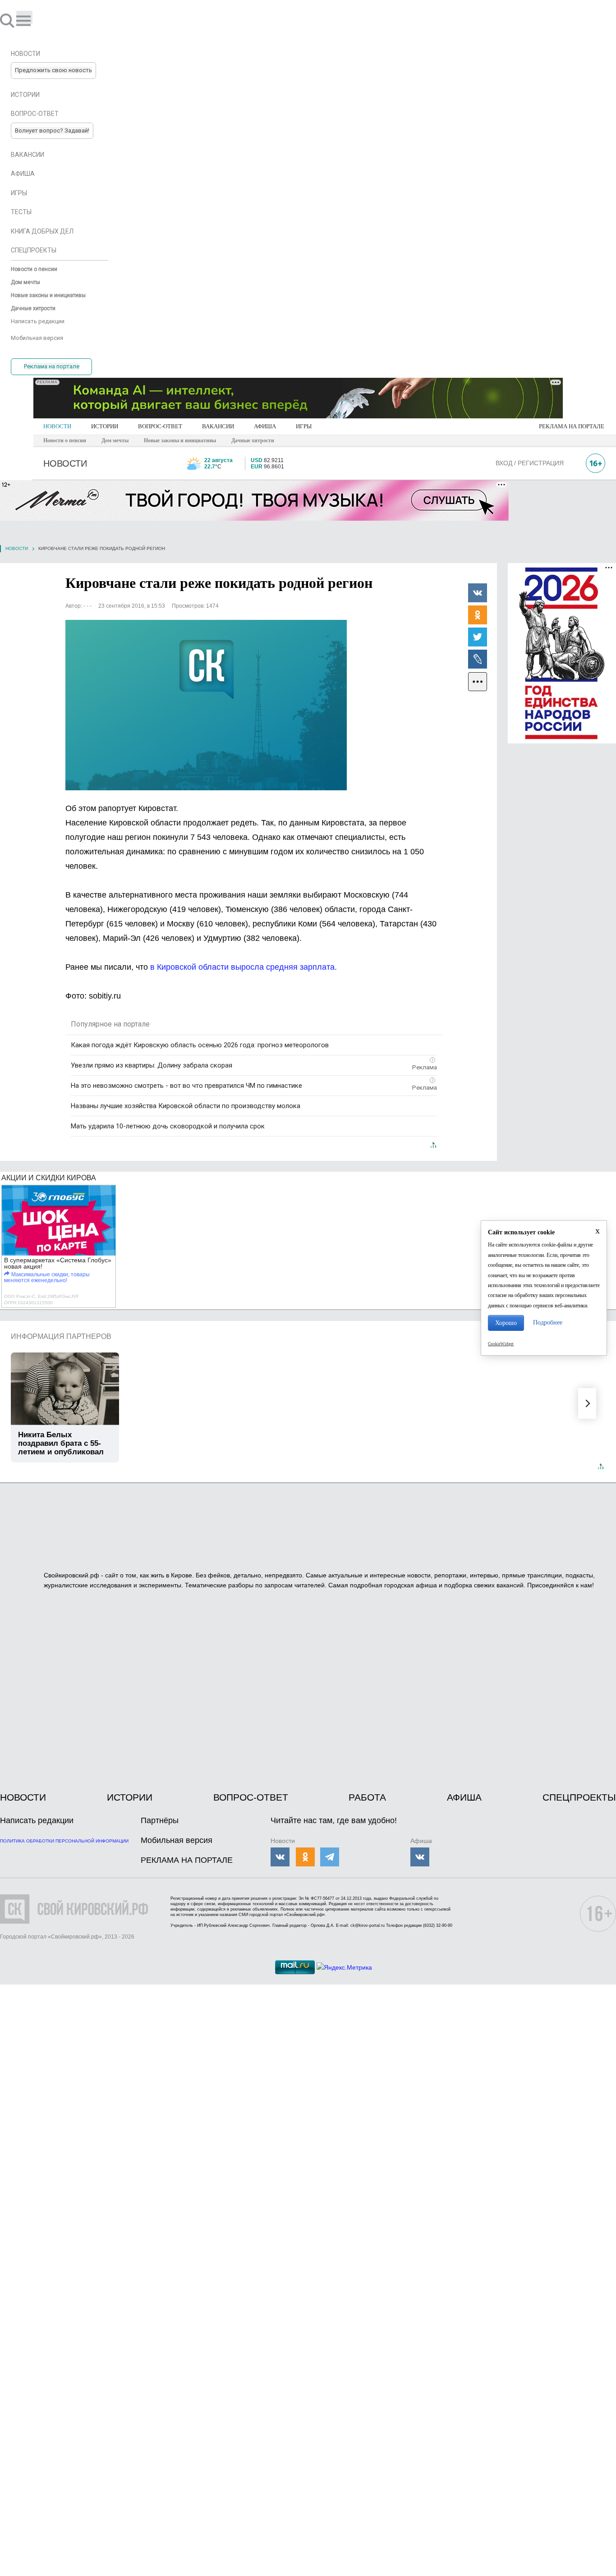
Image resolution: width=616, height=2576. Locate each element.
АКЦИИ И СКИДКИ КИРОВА (49, 1178)
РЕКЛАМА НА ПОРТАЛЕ (572, 426)
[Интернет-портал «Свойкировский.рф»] (33, 20)
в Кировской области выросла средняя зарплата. (244, 967)
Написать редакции (37, 1820)
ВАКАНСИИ (218, 426)
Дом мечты (115, 440)
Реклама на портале (52, 366)
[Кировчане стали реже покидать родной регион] (206, 705)
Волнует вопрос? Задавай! (52, 131)
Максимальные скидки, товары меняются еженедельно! (47, 1277)
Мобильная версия (177, 1840)
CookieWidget (501, 1344)
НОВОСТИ (57, 426)
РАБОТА (367, 1797)
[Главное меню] (24, 17)
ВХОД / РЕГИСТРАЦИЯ (530, 463)
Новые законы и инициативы (180, 440)
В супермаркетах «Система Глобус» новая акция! (58, 1263)
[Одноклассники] (478, 614)
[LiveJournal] (478, 659)
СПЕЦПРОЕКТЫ (579, 1797)
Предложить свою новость (53, 70)
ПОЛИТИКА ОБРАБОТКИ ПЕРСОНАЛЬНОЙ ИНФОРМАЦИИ (64, 1841)
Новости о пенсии (65, 440)
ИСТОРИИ (105, 426)
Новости (17, 548)
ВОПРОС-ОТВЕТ (160, 426)
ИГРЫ (304, 426)
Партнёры (160, 1820)
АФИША (265, 426)
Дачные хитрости (253, 440)
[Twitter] (478, 637)
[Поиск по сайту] (8, 20)
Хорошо (506, 1323)
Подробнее (548, 1322)
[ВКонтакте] (478, 592)
